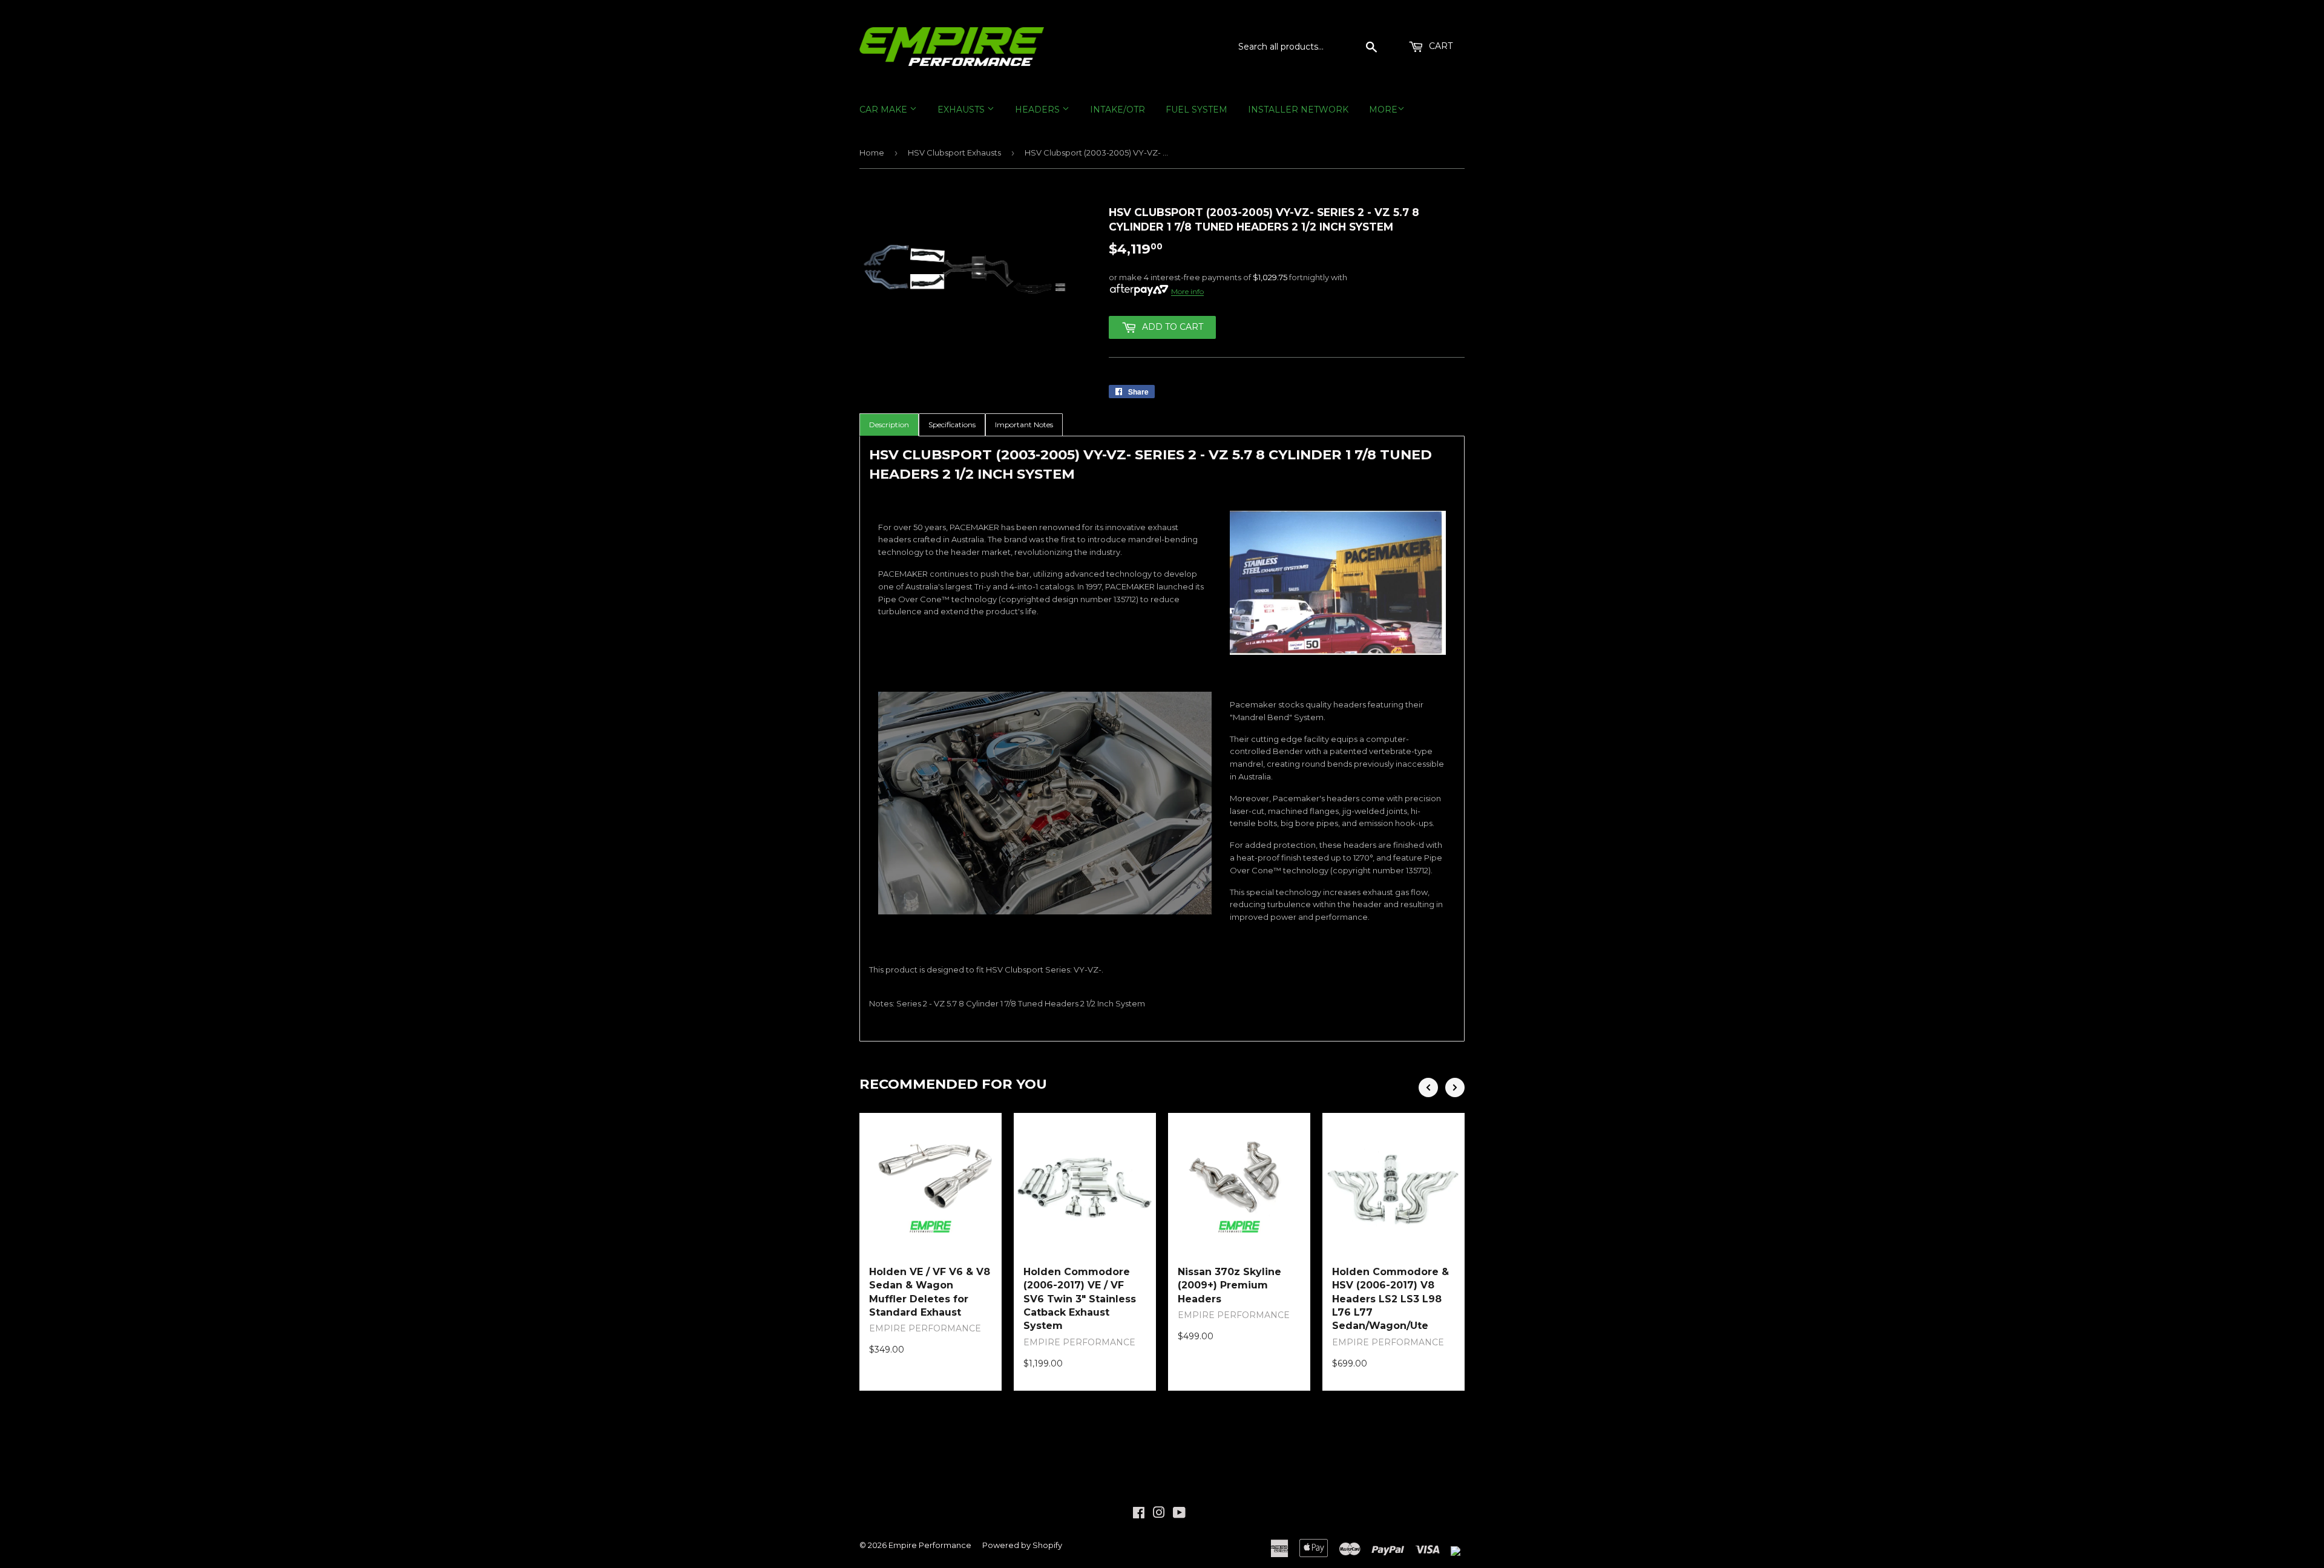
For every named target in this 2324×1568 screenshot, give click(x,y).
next (1455, 1087)
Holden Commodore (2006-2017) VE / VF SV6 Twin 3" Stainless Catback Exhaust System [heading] (1080, 1299)
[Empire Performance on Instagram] (1159, 1514)
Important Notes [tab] (1024, 425)
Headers (1039, 110)
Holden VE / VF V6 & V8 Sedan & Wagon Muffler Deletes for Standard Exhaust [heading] (930, 1292)
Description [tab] (889, 425)
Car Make (885, 110)
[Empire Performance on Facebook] (1139, 1514)
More (1383, 110)
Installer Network (1298, 110)
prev (1428, 1087)
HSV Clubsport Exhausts (954, 153)
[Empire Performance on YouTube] (1179, 1514)
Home (872, 153)
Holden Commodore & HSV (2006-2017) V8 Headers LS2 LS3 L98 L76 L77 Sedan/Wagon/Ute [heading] (1390, 1299)
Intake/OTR (1118, 110)
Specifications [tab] (952, 425)
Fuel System (1196, 110)
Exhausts (962, 110)
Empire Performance (930, 1545)
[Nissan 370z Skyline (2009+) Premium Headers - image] (1239, 1184)
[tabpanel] (1162, 739)
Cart (1439, 46)
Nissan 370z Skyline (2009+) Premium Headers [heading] (1229, 1285)
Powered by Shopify (1022, 1545)
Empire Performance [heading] (925, 1328)
